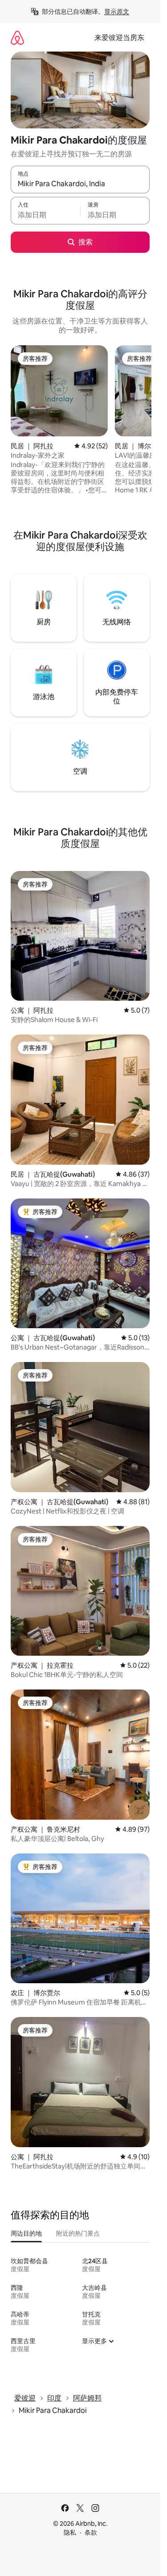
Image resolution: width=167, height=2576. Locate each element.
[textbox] (45, 215)
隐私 (70, 2532)
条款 (91, 2532)
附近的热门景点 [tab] (78, 2233)
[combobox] (80, 184)
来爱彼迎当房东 (119, 38)
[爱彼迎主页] (17, 38)
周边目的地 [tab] (26, 2233)
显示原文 (117, 12)
